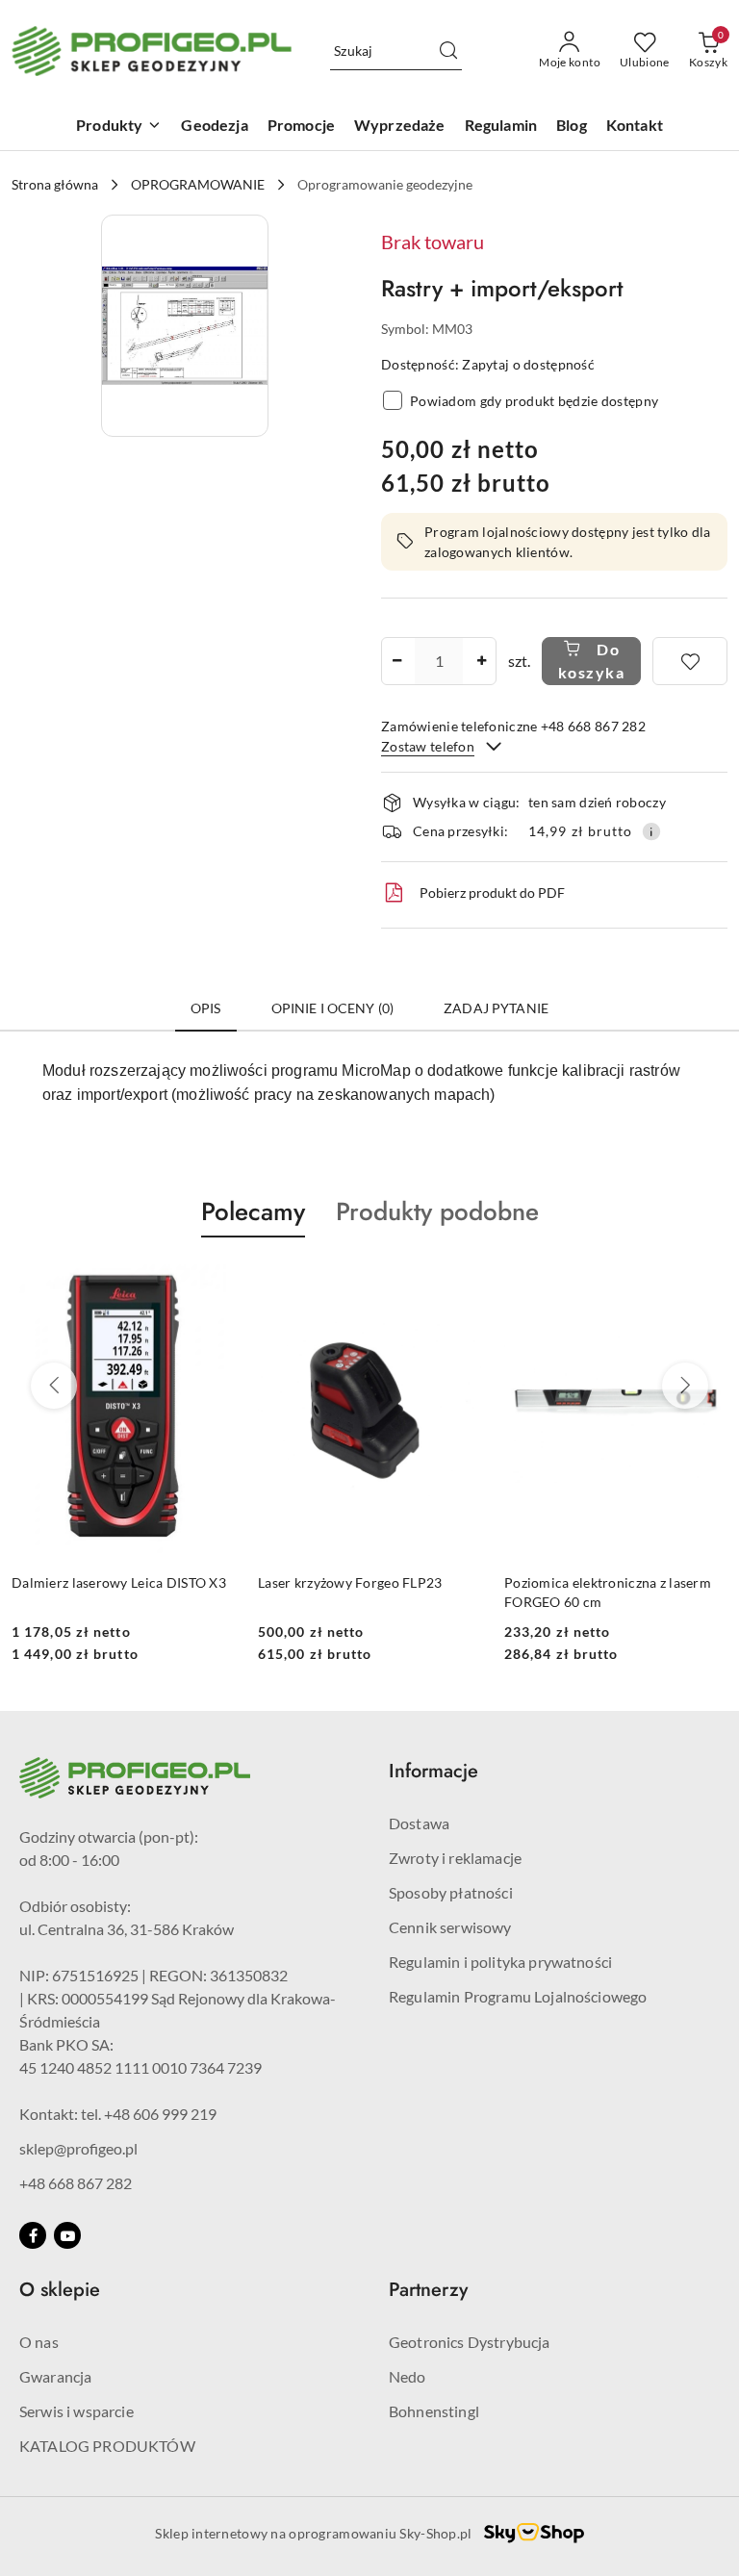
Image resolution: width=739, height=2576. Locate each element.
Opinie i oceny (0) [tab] (333, 1008)
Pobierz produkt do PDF (492, 893)
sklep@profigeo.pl (78, 2148)
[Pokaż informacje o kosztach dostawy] (651, 831)
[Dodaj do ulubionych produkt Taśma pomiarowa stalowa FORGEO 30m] (705, 1283)
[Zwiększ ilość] (481, 661)
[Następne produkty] (685, 1386)
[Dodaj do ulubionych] (690, 661)
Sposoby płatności (451, 1892)
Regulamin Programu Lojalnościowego (518, 1996)
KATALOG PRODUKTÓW (107, 2446)
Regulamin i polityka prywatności (500, 1962)
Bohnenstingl (434, 2411)
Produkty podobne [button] (437, 1211)
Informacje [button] (433, 1771)
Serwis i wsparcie (76, 2411)
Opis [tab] (206, 1008)
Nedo (408, 2376)
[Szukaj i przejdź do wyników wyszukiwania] (448, 51)
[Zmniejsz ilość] (396, 661)
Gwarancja (55, 2376)
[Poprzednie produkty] (54, 1386)
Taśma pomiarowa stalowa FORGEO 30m (615, 1592)
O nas (39, 2342)
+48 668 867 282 (76, 2183)
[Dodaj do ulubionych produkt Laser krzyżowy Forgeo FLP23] (213, 1283)
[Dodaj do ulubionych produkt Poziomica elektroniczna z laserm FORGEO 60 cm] (459, 1283)
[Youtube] (67, 2235)
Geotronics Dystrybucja (470, 2342)
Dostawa (419, 1823)
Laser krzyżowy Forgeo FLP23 (104, 1582)
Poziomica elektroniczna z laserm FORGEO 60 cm (361, 1592)
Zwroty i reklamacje (455, 1858)
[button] (185, 326)
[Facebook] (33, 2235)
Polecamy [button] (253, 1211)
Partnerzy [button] (428, 2290)
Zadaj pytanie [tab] (496, 1008)
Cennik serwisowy (450, 1927)
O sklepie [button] (60, 2290)
